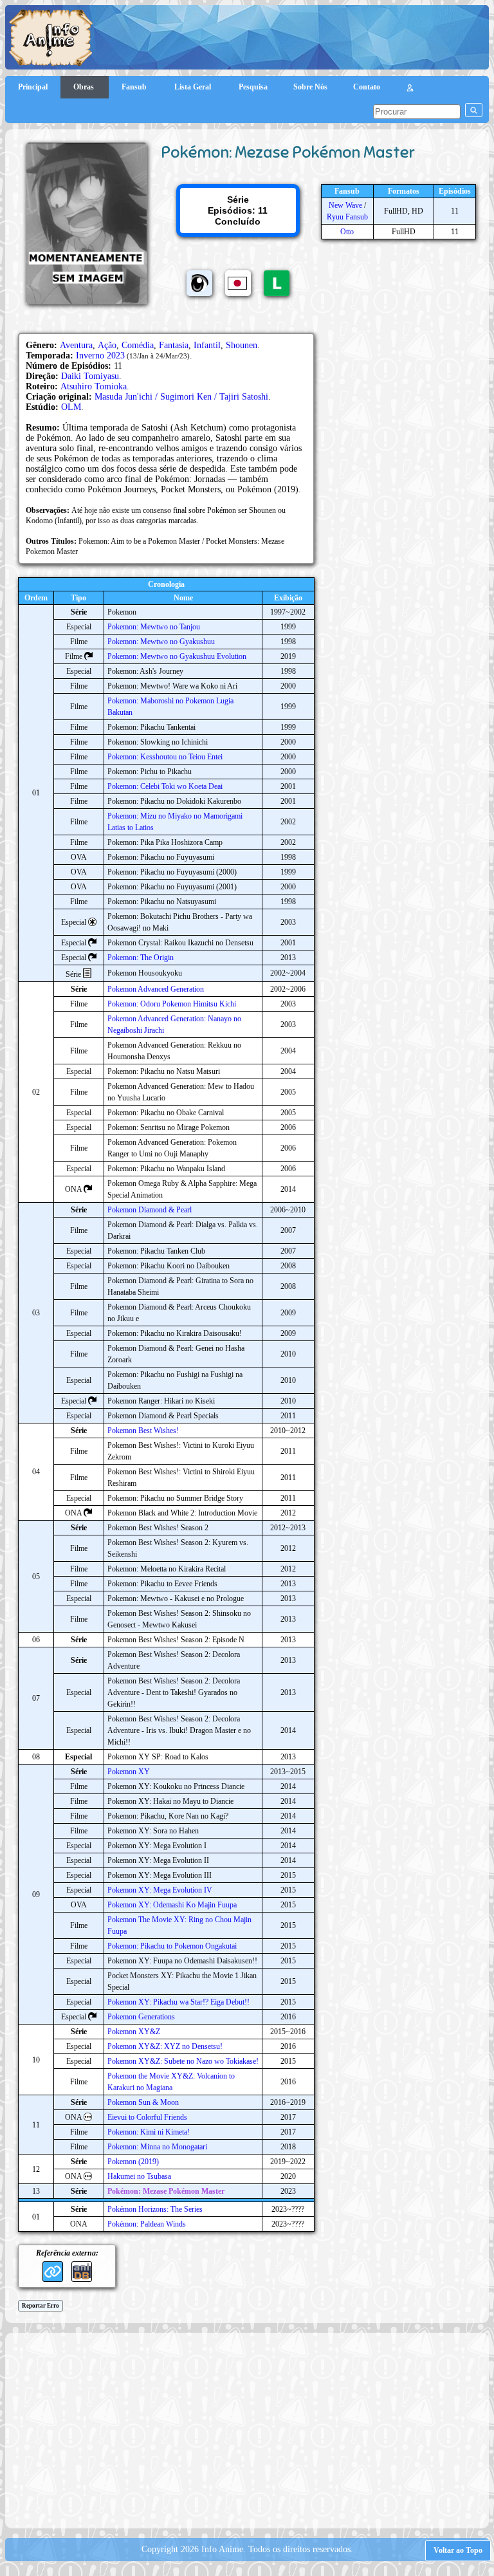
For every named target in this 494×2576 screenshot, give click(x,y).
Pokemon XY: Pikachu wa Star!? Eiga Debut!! (178, 2002)
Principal (33, 87)
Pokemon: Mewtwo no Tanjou (154, 627)
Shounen (242, 345)
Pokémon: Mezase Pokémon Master (166, 2191)
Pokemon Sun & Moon (143, 2102)
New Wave (345, 205)
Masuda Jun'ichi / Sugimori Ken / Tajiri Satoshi (181, 397)
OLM (71, 407)
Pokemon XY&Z (134, 2032)
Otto (347, 232)
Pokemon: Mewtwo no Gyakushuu (161, 642)
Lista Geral (194, 87)
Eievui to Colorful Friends (147, 2117)
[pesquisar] (474, 110)
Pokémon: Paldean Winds (147, 2224)
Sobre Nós (310, 87)
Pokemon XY (129, 1772)
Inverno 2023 (100, 356)
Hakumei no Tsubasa (139, 2176)
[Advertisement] (253, 2429)
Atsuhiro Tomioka (94, 386)
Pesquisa (253, 87)
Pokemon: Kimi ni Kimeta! (149, 2132)
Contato (367, 87)
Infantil (207, 345)
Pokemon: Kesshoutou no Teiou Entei (165, 757)
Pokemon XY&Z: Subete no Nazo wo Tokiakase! (183, 2061)
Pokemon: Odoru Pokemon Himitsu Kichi (172, 1004)
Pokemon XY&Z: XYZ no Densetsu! (165, 2046)
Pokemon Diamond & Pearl (150, 1210)
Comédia (138, 345)
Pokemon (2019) (133, 2162)
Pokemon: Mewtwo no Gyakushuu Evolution (177, 656)
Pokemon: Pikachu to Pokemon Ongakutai (172, 1946)
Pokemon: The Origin (141, 958)
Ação (107, 345)
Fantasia (174, 345)
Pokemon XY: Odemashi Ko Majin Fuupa (172, 1905)
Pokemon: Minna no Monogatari (157, 2147)
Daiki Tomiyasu (90, 376)
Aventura (76, 345)
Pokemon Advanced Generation (156, 989)
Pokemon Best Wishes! (143, 1431)
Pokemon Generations (141, 2017)
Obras (85, 87)
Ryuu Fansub (347, 217)
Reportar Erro (41, 2306)
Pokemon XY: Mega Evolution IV (160, 1890)
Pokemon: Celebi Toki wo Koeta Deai (165, 786)
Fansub (135, 87)
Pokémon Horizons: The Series (155, 2209)
